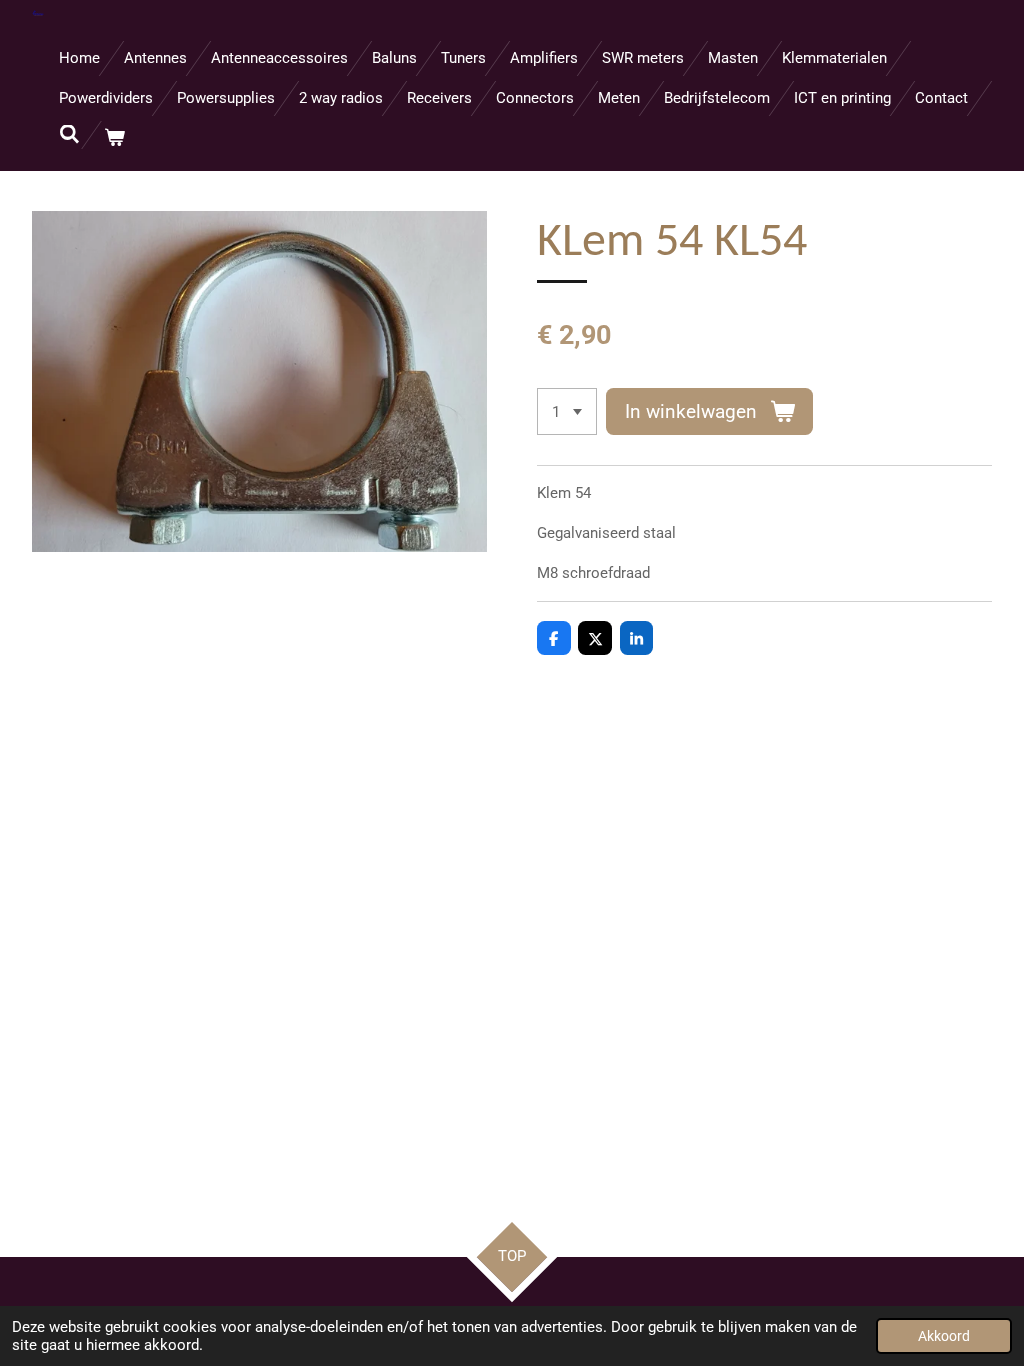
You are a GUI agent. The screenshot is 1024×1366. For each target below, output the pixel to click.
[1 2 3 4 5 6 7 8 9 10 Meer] (567, 411)
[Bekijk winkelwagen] (114, 138)
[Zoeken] (69, 135)
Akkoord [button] (944, 1336)
